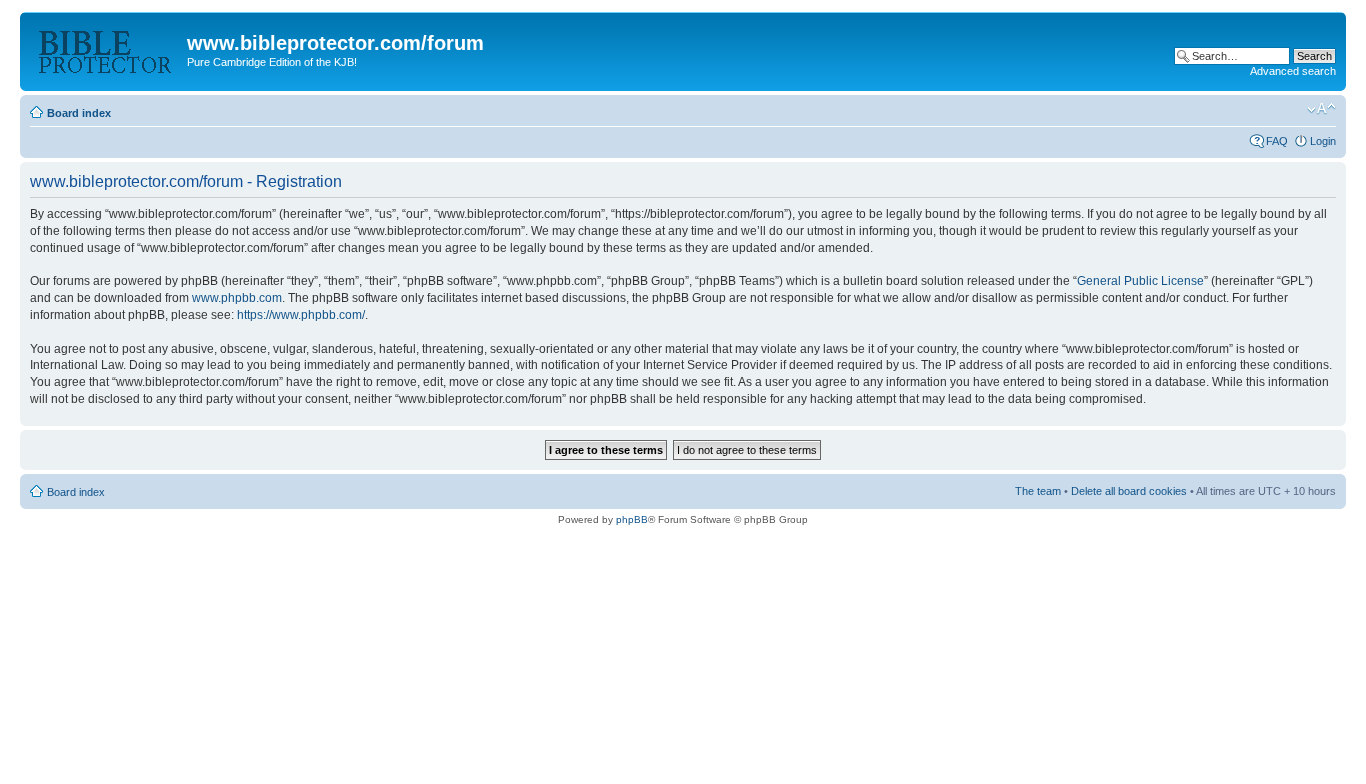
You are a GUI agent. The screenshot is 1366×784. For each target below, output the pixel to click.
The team (1038, 491)
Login (1323, 141)
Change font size (1321, 109)
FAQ (1277, 141)
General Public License (1140, 281)
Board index (79, 113)
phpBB (632, 519)
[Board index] (106, 49)
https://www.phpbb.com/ (301, 315)
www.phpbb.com (237, 298)
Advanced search (1293, 71)
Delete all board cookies (1129, 491)
